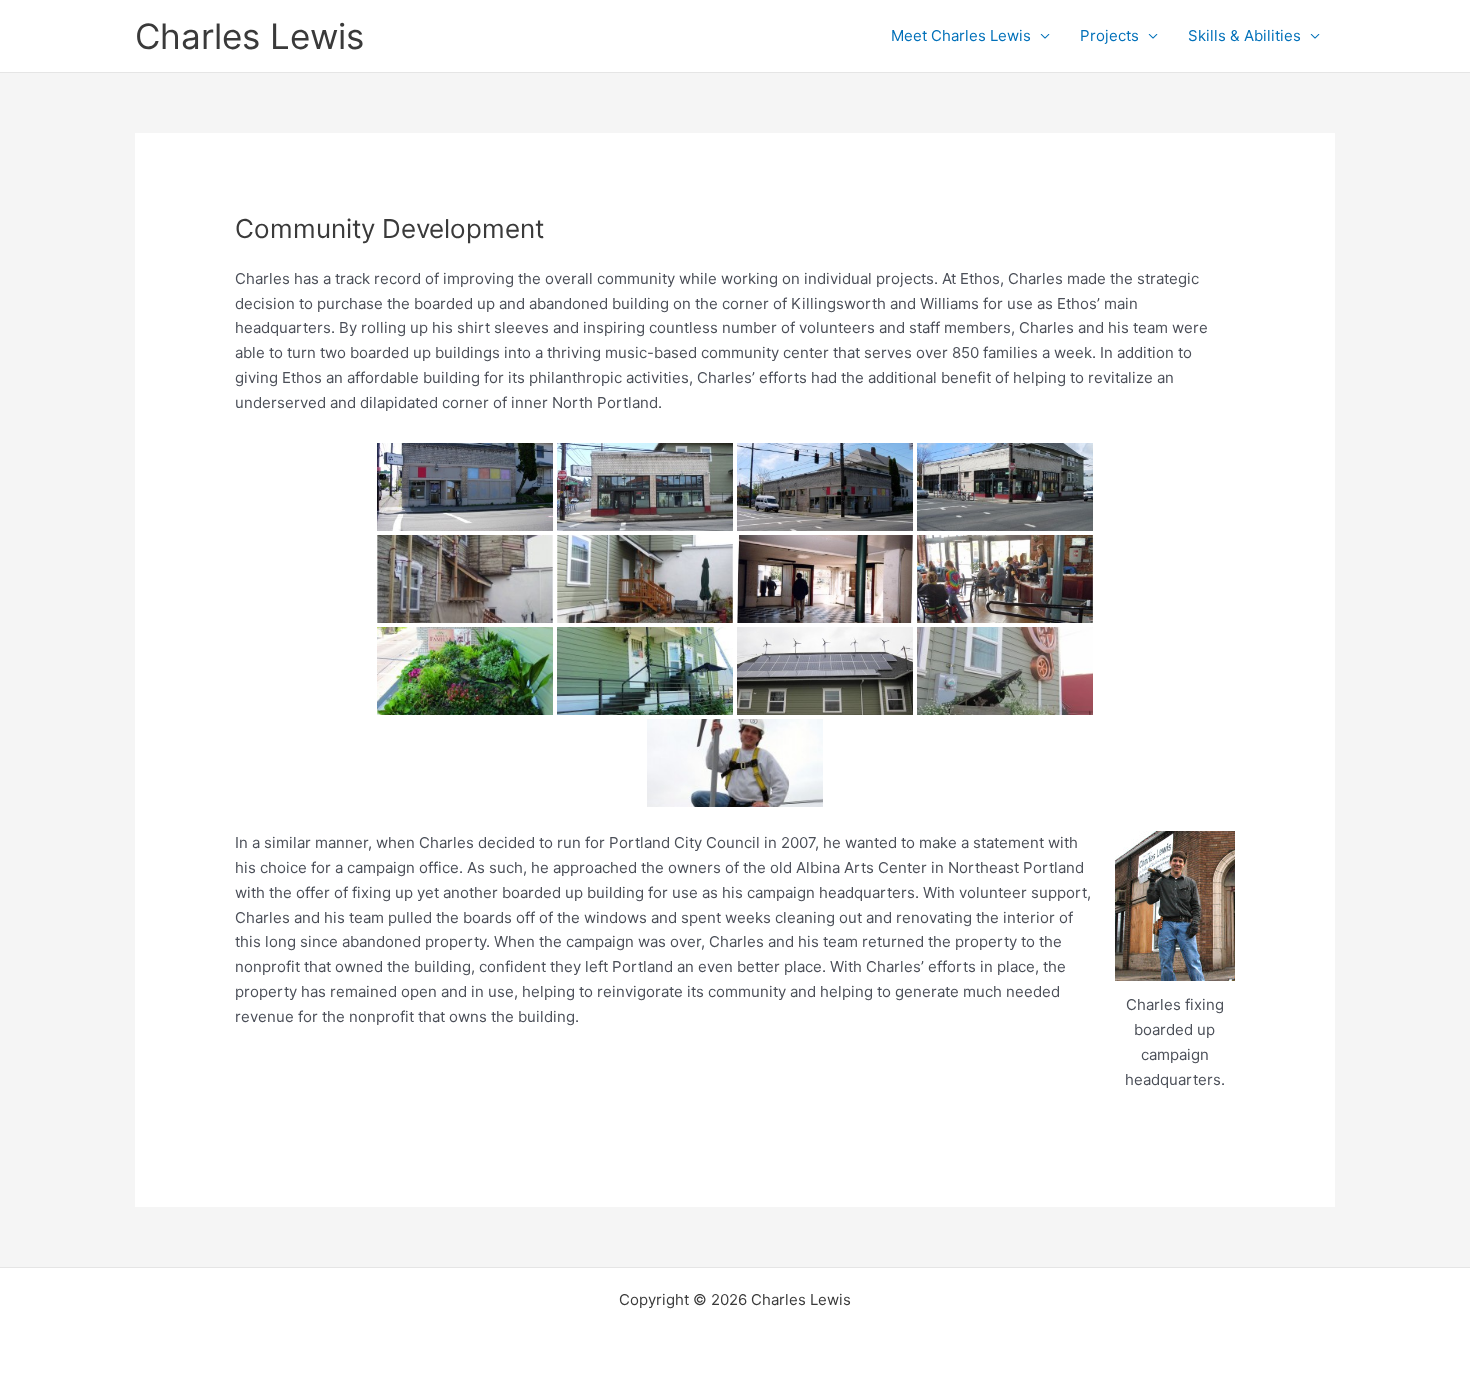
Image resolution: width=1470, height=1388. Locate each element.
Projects (1109, 35)
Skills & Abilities (1244, 35)
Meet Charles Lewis (961, 35)
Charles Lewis (249, 36)
